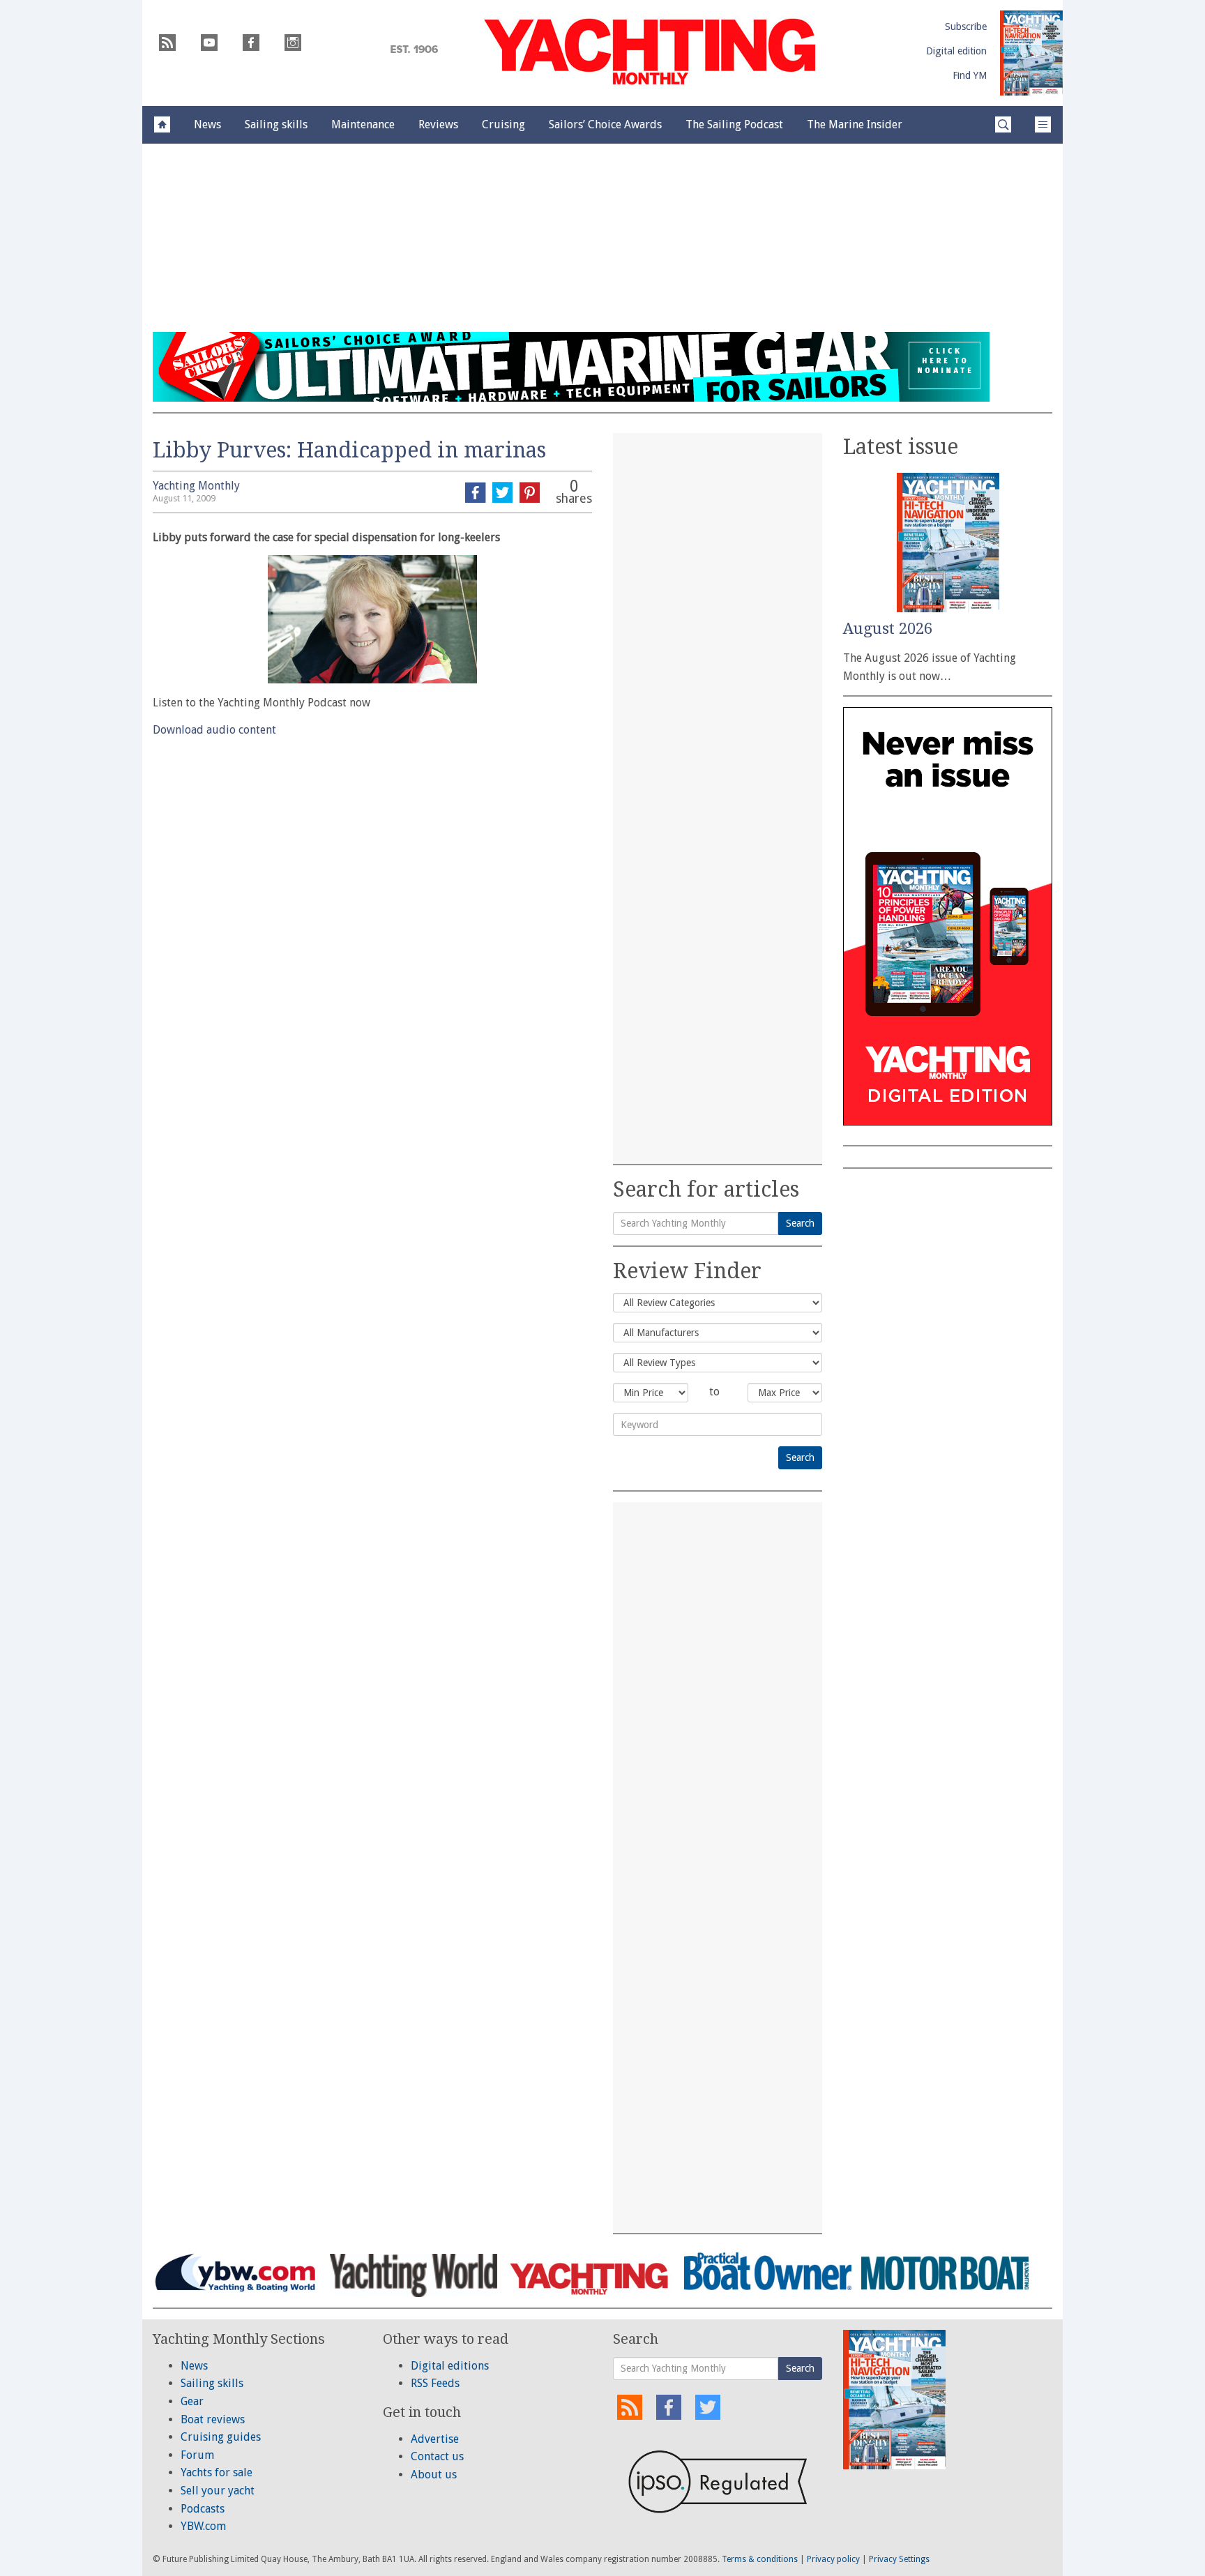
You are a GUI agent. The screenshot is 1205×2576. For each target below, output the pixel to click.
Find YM (970, 75)
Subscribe (966, 26)
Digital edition (956, 51)
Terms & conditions (760, 2559)
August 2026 (888, 629)
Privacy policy (833, 2559)
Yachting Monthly (196, 486)
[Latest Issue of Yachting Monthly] (1031, 53)
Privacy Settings (899, 2559)
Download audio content (214, 730)
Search (800, 1223)
